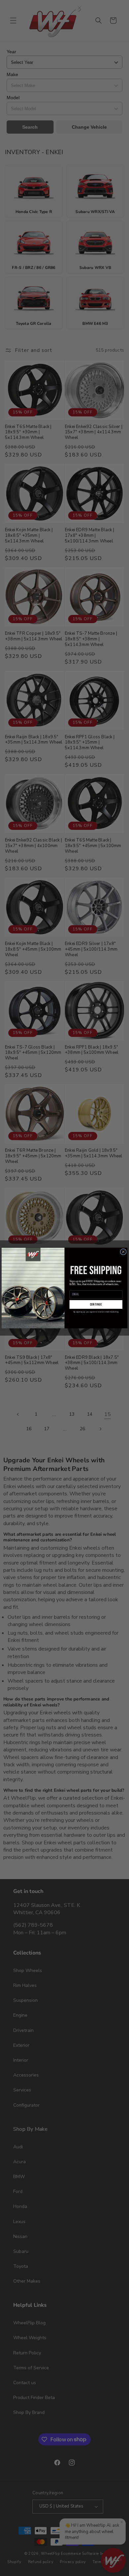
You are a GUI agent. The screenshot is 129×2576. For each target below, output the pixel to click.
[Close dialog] (123, 1252)
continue (96, 1305)
